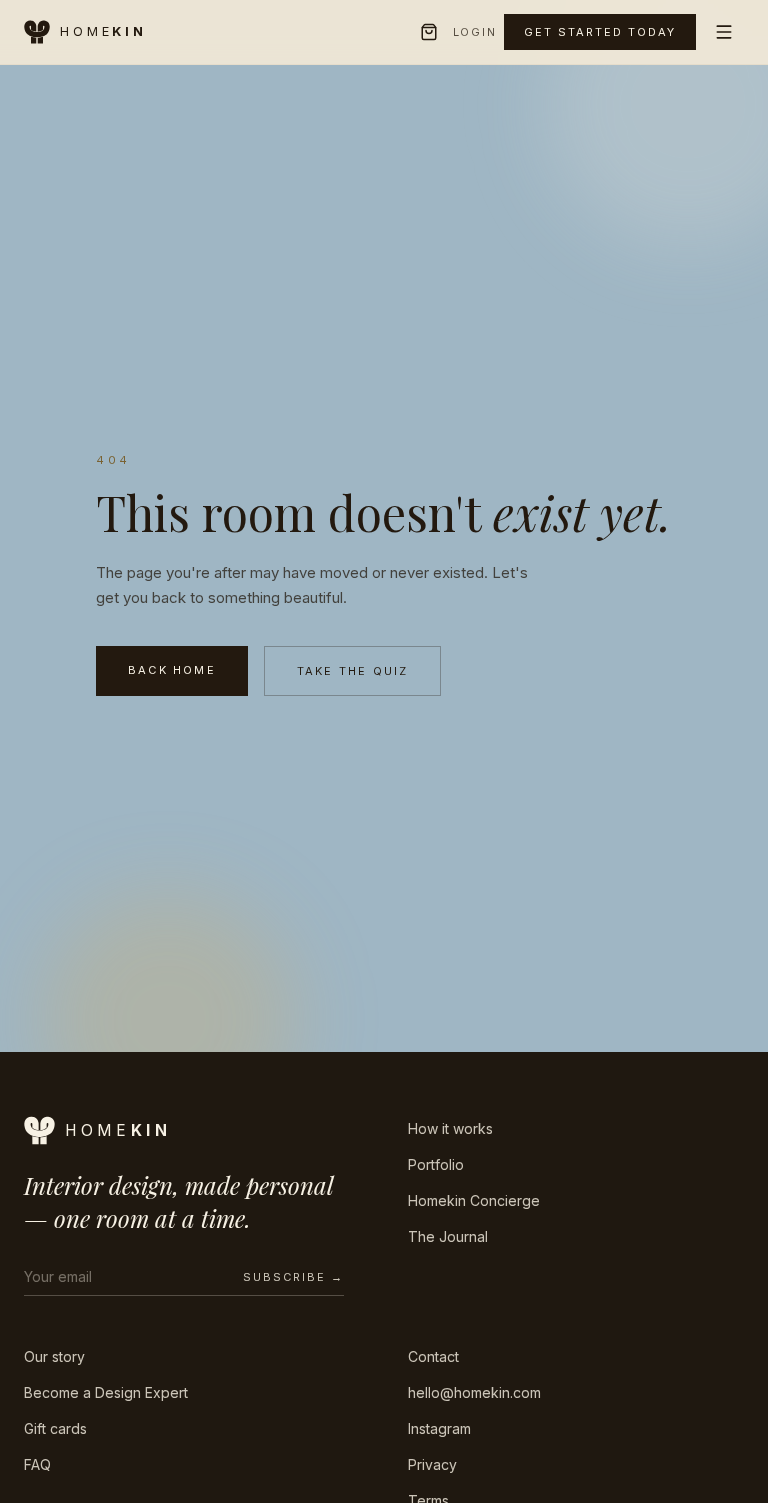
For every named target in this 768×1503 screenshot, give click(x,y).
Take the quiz (353, 671)
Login (475, 32)
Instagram (439, 1428)
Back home (172, 670)
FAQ (37, 1464)
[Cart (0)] (429, 32)
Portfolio (436, 1164)
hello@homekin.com (474, 1392)
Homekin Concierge (474, 1200)
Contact (433, 1356)
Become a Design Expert (106, 1392)
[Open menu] (724, 32)
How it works (450, 1128)
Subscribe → (293, 1277)
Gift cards (55, 1428)
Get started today (600, 32)
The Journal (448, 1236)
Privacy (432, 1464)
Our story (54, 1356)
